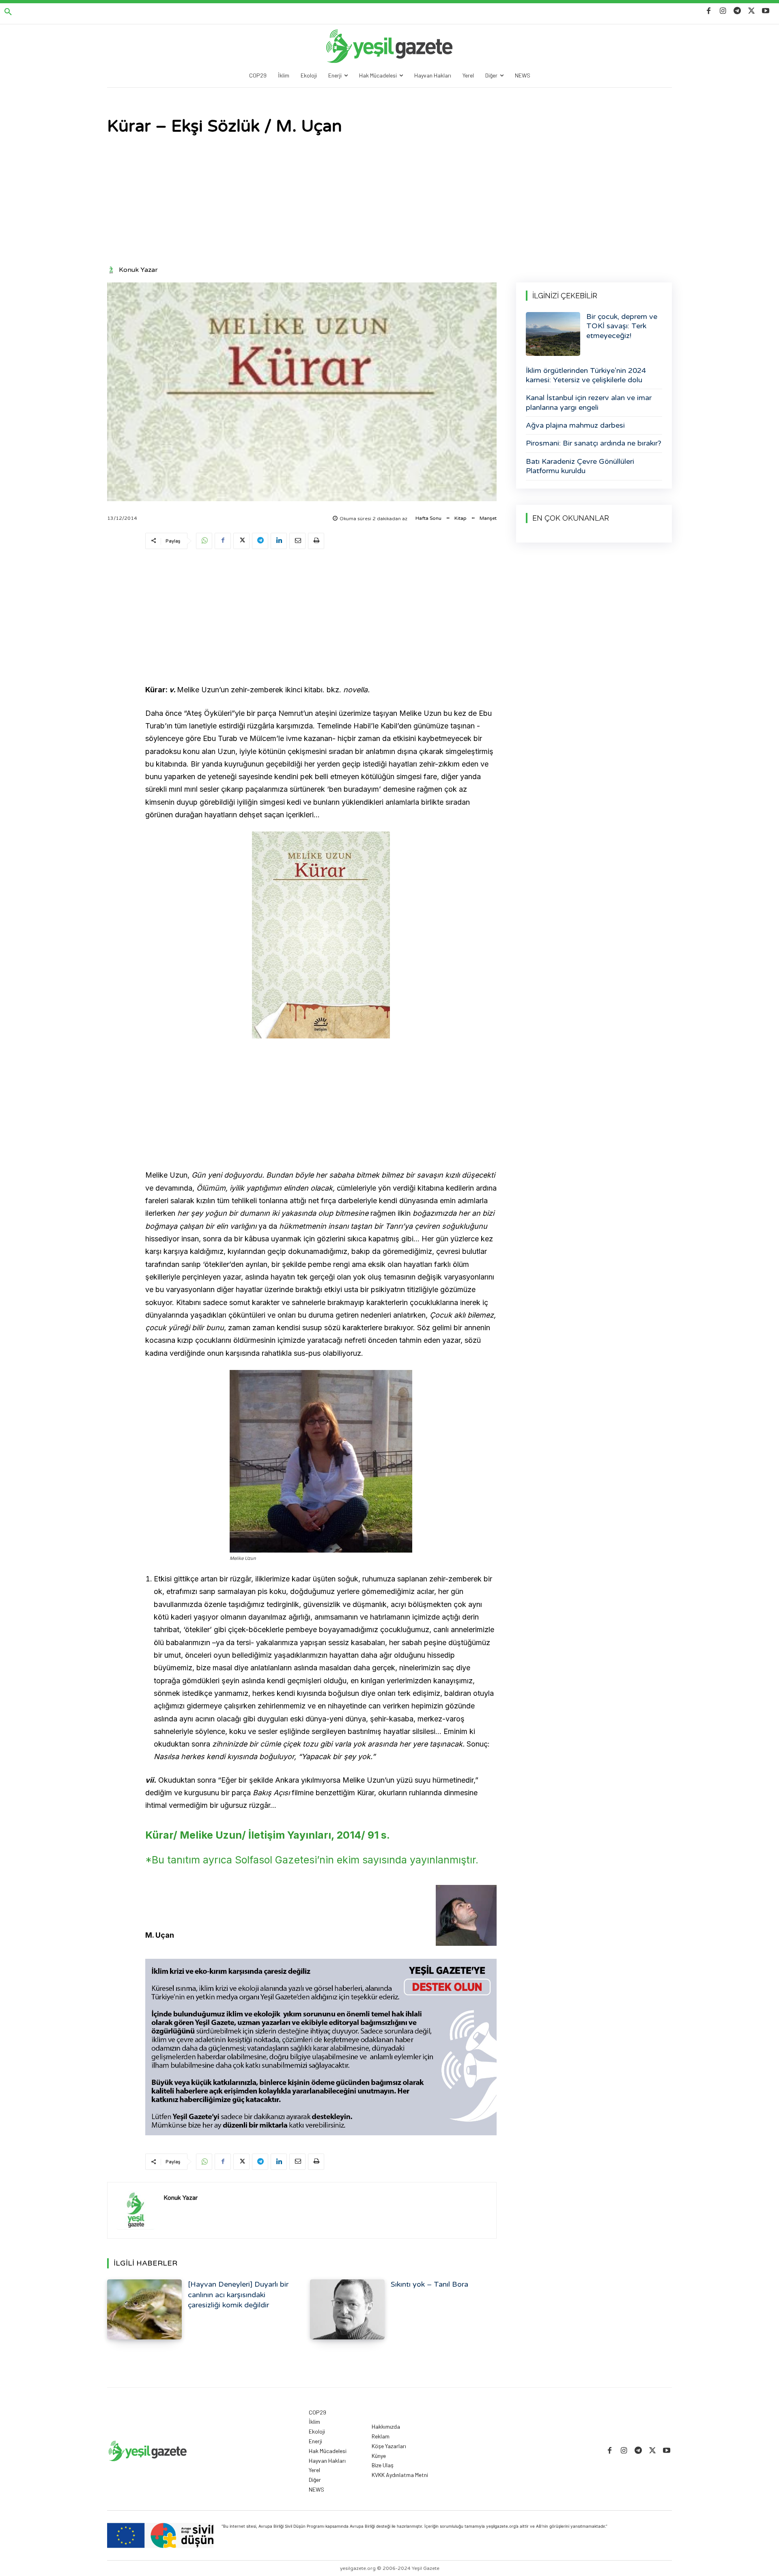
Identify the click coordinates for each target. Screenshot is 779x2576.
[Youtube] (766, 11)
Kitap (461, 518)
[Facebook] (709, 11)
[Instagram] (723, 11)
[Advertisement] (389, 201)
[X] (752, 11)
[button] (8, 12)
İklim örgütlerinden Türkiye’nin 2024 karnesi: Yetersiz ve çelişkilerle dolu (586, 375)
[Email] (297, 541)
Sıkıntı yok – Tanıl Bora (429, 2284)
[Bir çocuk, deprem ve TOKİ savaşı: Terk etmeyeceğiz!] (553, 334)
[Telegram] (737, 11)
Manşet (488, 518)
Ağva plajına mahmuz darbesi (575, 425)
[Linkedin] (279, 541)
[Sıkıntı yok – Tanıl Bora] (347, 2309)
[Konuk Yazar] (112, 270)
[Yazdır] (316, 541)
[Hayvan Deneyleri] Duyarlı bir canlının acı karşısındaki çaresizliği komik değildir (238, 2294)
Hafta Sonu (428, 518)
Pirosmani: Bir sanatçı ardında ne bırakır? (594, 443)
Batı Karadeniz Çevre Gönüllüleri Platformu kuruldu (580, 466)
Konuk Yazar (138, 270)
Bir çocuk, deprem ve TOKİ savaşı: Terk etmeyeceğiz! (622, 326)
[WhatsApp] (204, 541)
